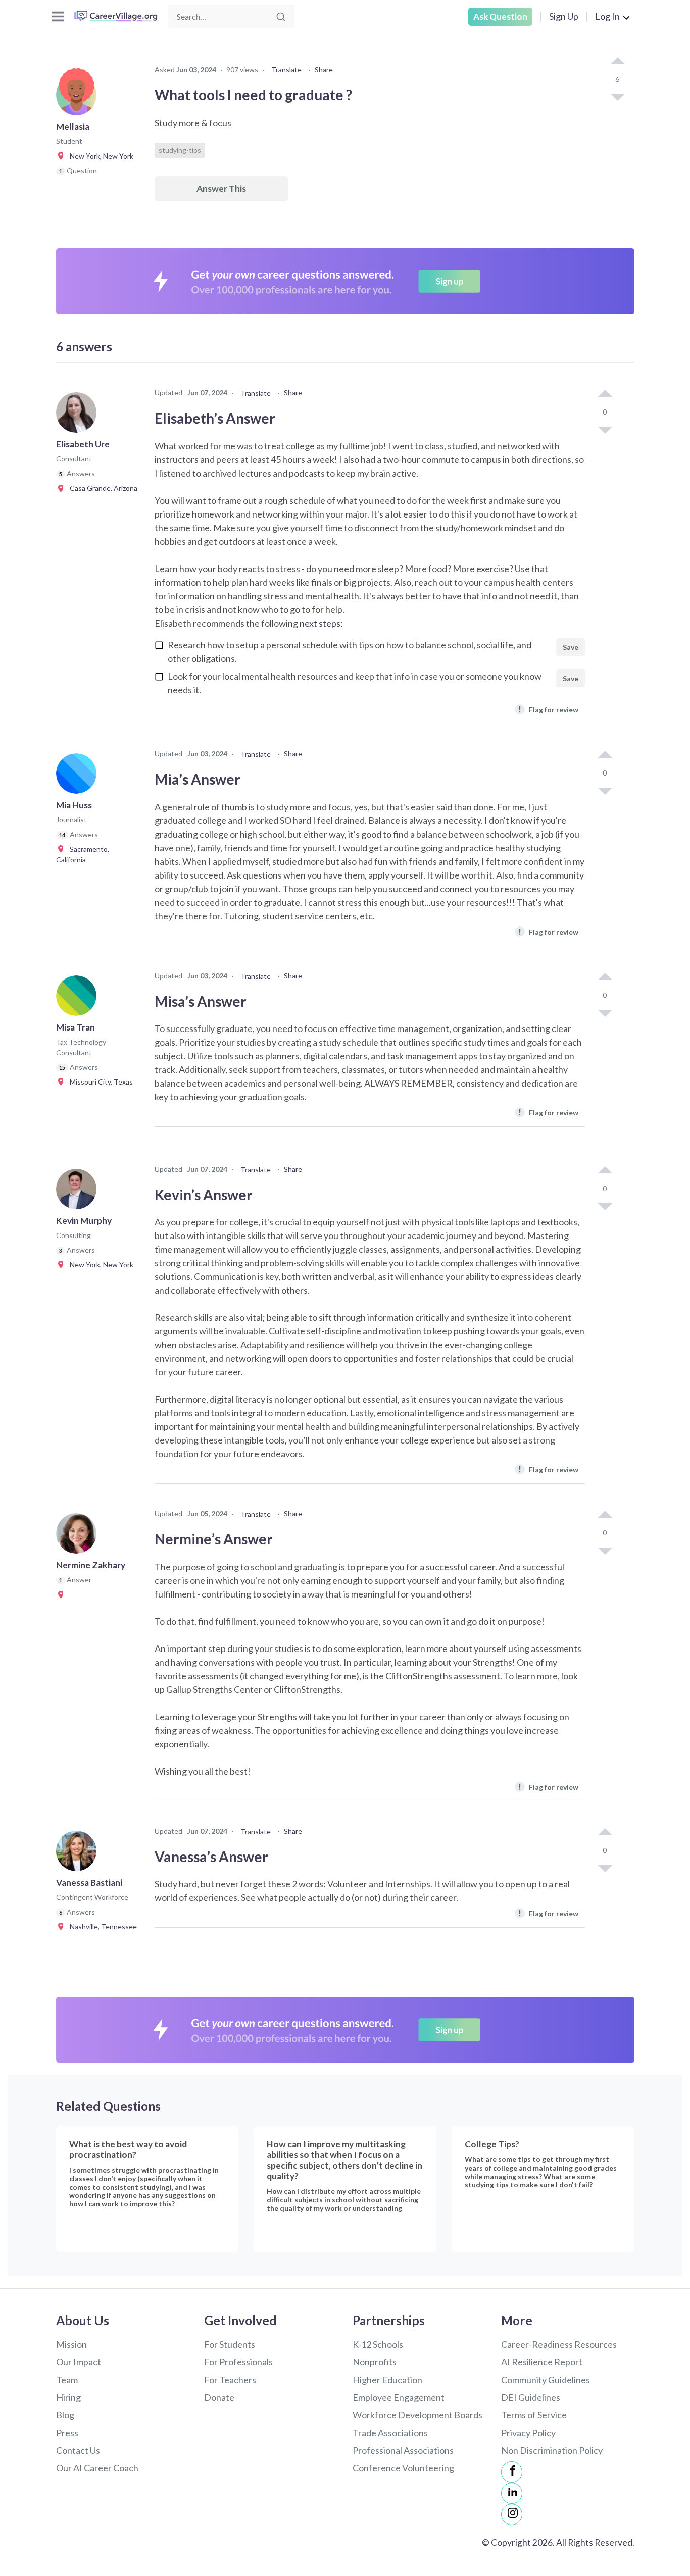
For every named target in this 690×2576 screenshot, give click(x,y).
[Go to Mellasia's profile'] (79, 98)
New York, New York (99, 156)
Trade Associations (390, 2433)
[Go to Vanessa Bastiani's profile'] (79, 1854)
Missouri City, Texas (99, 1082)
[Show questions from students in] (62, 1594)
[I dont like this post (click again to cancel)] (617, 96)
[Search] (281, 17)
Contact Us (78, 2450)
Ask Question (500, 16)
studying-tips (180, 150)
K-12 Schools (378, 2344)
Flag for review (548, 709)
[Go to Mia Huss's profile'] (79, 777)
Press (67, 2433)
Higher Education (387, 2380)
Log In (607, 16)
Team (67, 2380)
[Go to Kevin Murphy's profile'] (79, 1192)
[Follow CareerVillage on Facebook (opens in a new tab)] (512, 2472)
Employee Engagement (399, 2397)
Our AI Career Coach (97, 2468)
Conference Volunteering (403, 2468)
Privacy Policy (528, 2433)
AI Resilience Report (542, 2362)
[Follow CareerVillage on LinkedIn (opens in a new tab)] (512, 2493)
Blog (65, 2415)
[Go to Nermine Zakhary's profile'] (79, 1536)
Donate (219, 2397)
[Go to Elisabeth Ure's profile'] (79, 416)
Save (571, 647)
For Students (230, 2344)
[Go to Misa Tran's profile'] (79, 999)
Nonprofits (375, 2362)
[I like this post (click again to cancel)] (617, 62)
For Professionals (238, 2362)
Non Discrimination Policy (552, 2450)
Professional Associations (403, 2450)
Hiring (68, 2397)
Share (324, 69)
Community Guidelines (546, 2380)
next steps (320, 623)
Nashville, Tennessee (101, 1926)
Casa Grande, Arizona (101, 488)
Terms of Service (534, 2415)
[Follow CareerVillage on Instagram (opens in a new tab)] (512, 2514)
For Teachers (230, 2380)
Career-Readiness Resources (559, 2344)
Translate (286, 69)
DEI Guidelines (531, 2397)
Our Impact (79, 2362)
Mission (71, 2344)
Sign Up (564, 16)
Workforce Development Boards (417, 2415)
